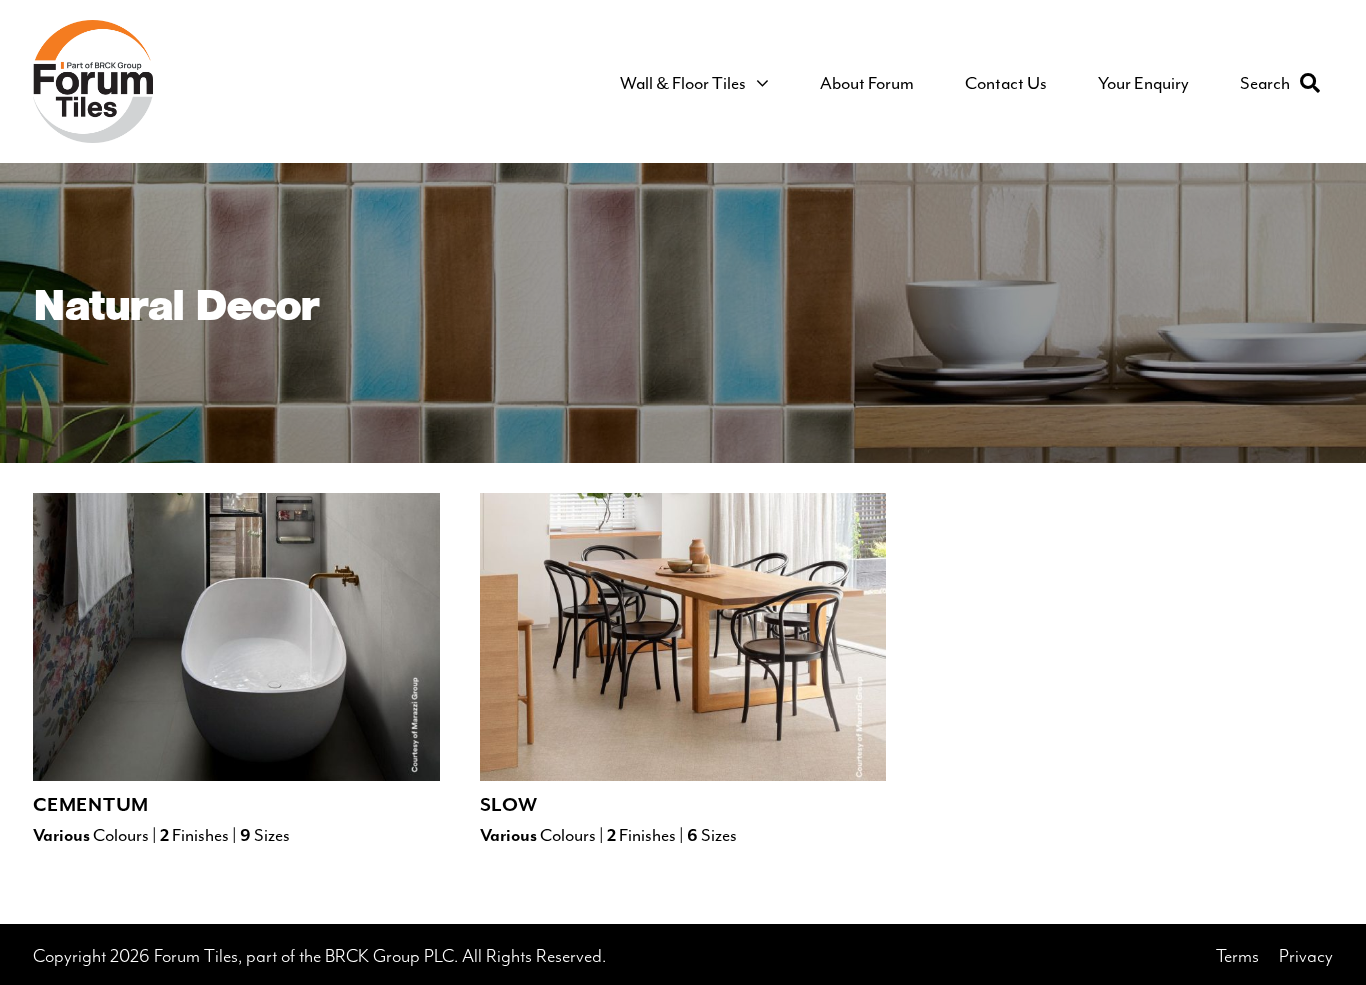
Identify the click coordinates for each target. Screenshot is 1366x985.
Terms (1237, 956)
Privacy (1306, 956)
